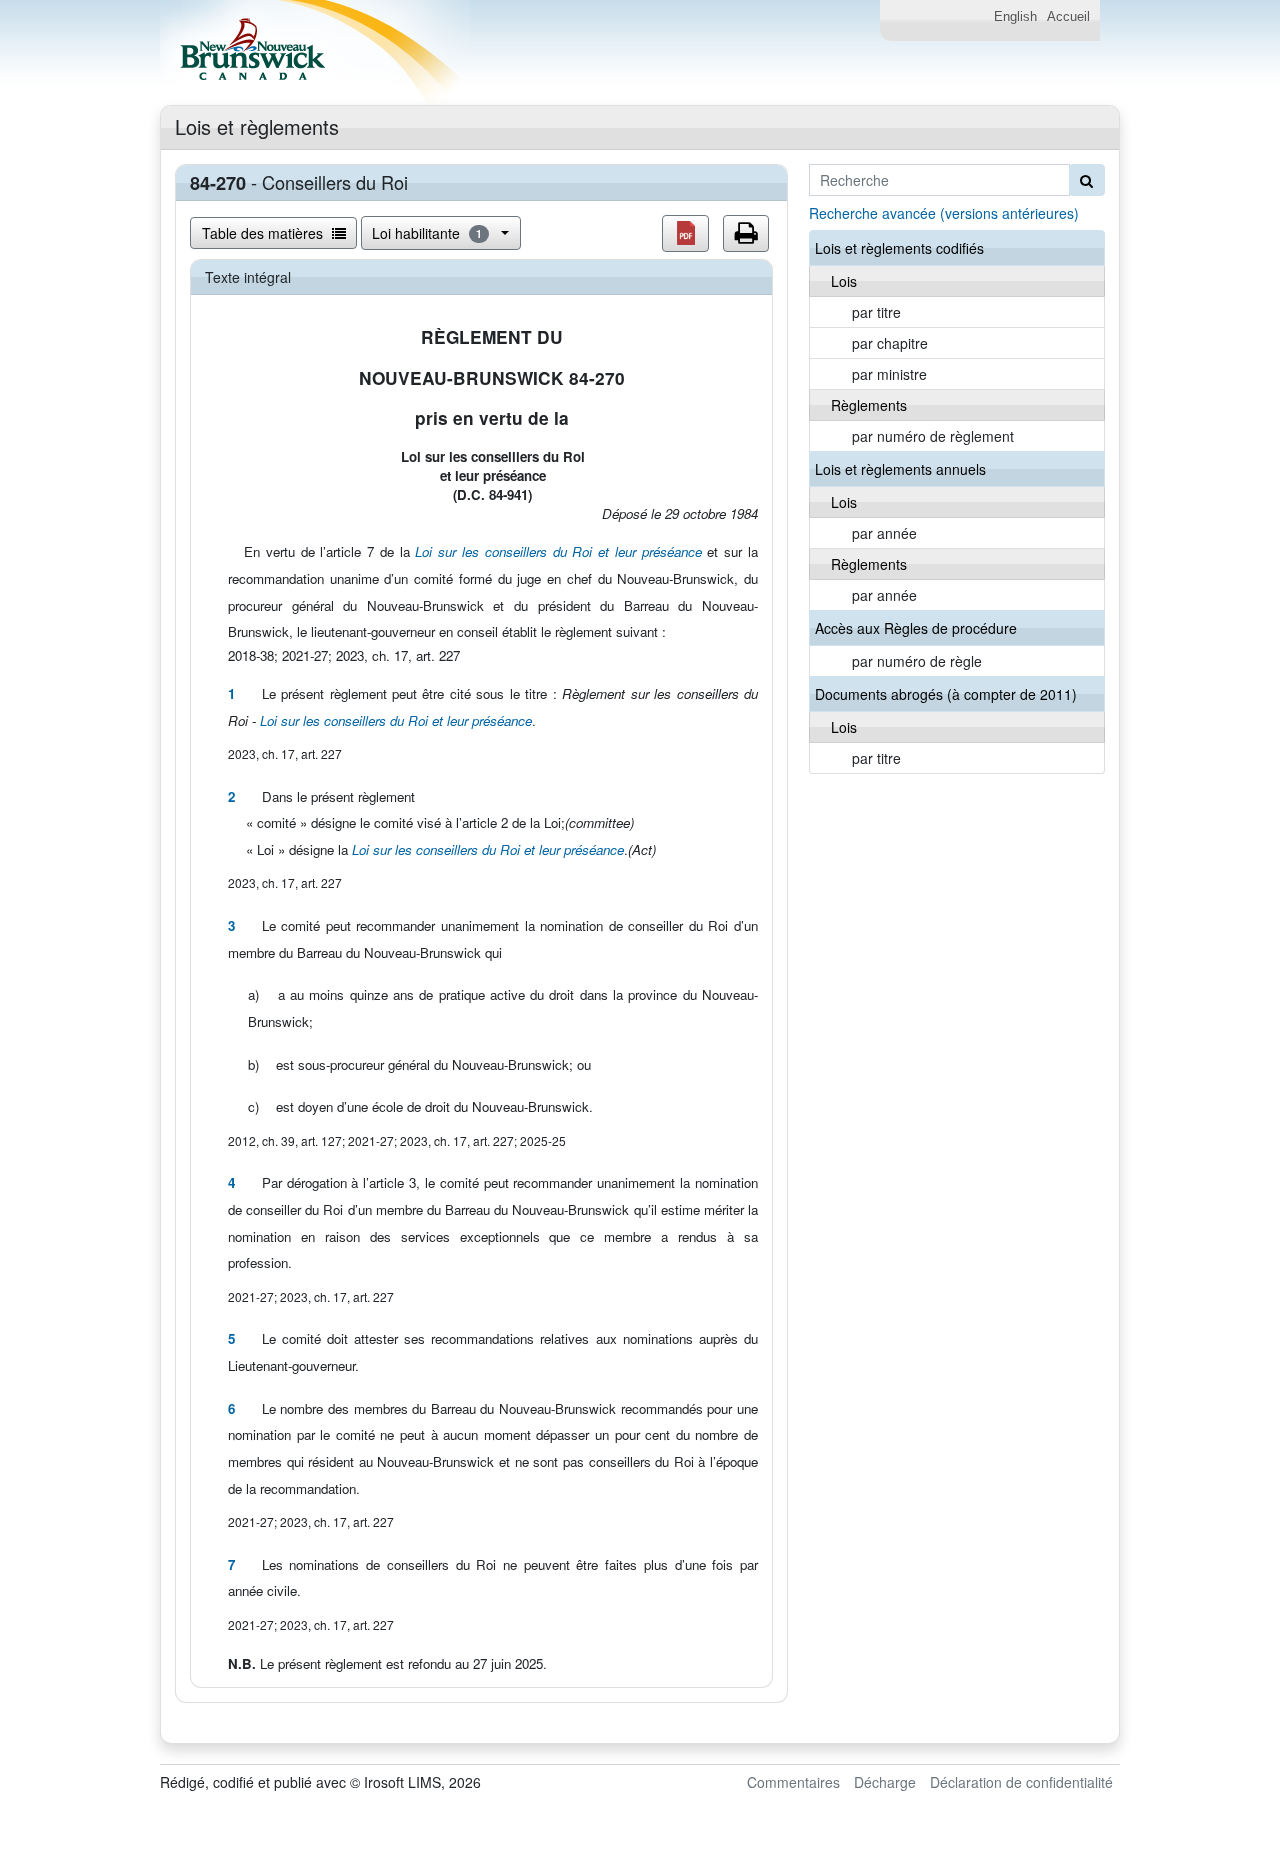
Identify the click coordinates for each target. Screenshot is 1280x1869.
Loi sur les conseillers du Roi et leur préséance (558, 551)
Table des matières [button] (264, 233)
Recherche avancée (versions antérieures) (944, 213)
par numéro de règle (917, 661)
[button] (685, 233)
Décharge (885, 1782)
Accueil (1068, 17)
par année (884, 533)
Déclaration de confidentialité (1021, 1782)
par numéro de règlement (933, 436)
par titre (876, 312)
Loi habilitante (427, 233)
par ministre (889, 374)
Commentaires (793, 1782)
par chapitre (890, 343)
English (1015, 17)
